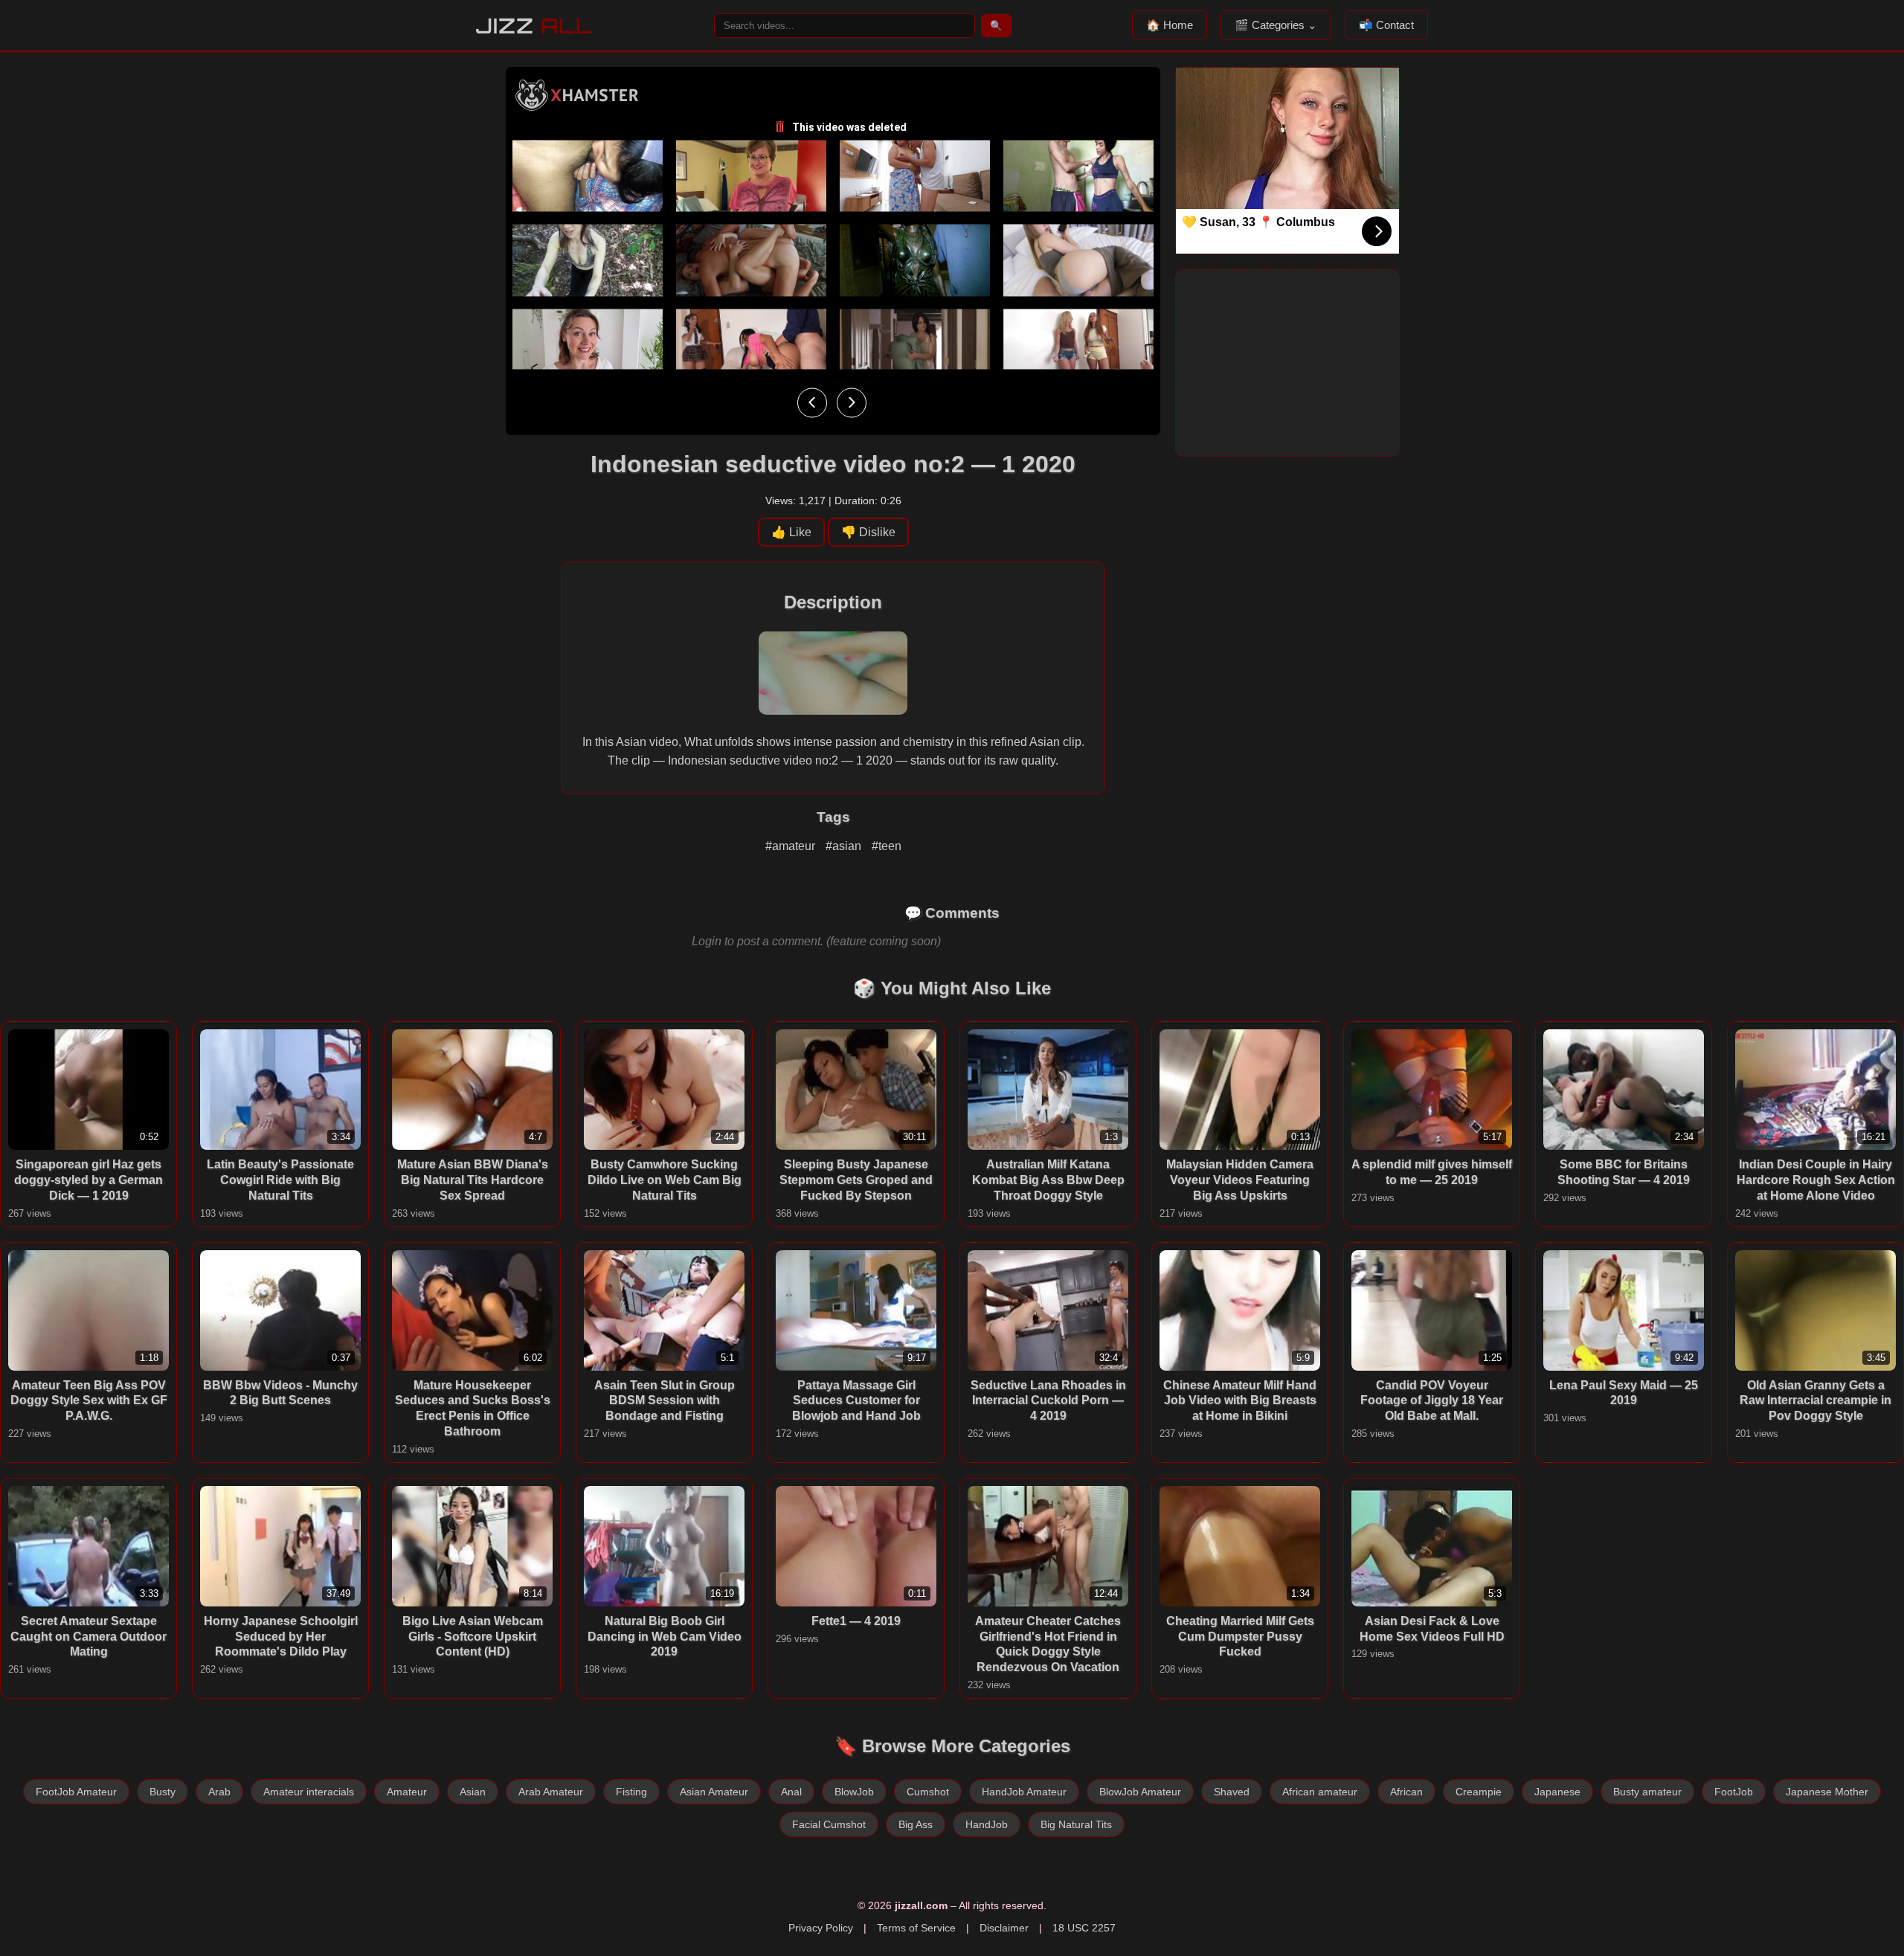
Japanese (1557, 1792)
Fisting (631, 1792)
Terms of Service (916, 1928)
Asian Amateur (714, 1792)
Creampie (1479, 1792)
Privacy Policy (821, 1928)
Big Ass (916, 1824)
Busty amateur (1647, 1792)
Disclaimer (1004, 1928)
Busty (163, 1792)
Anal (791, 1792)
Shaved (1232, 1792)
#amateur (792, 846)
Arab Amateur (551, 1792)
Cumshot (928, 1792)
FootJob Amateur (76, 1792)
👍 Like (791, 532)
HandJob (987, 1824)
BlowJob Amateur (1140, 1792)
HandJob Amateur (1024, 1792)
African (1406, 1792)
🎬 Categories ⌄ (1276, 25)
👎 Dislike (868, 532)
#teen (887, 846)
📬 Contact (1386, 25)
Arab (219, 1792)
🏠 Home (1170, 25)
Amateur (407, 1792)
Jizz (534, 26)
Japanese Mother (1827, 1792)
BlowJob (854, 1792)
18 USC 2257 (1084, 1928)
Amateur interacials (309, 1792)
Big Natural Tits (1076, 1824)
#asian (845, 846)
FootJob (1734, 1792)
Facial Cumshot (829, 1824)
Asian (473, 1792)
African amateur (1320, 1792)
